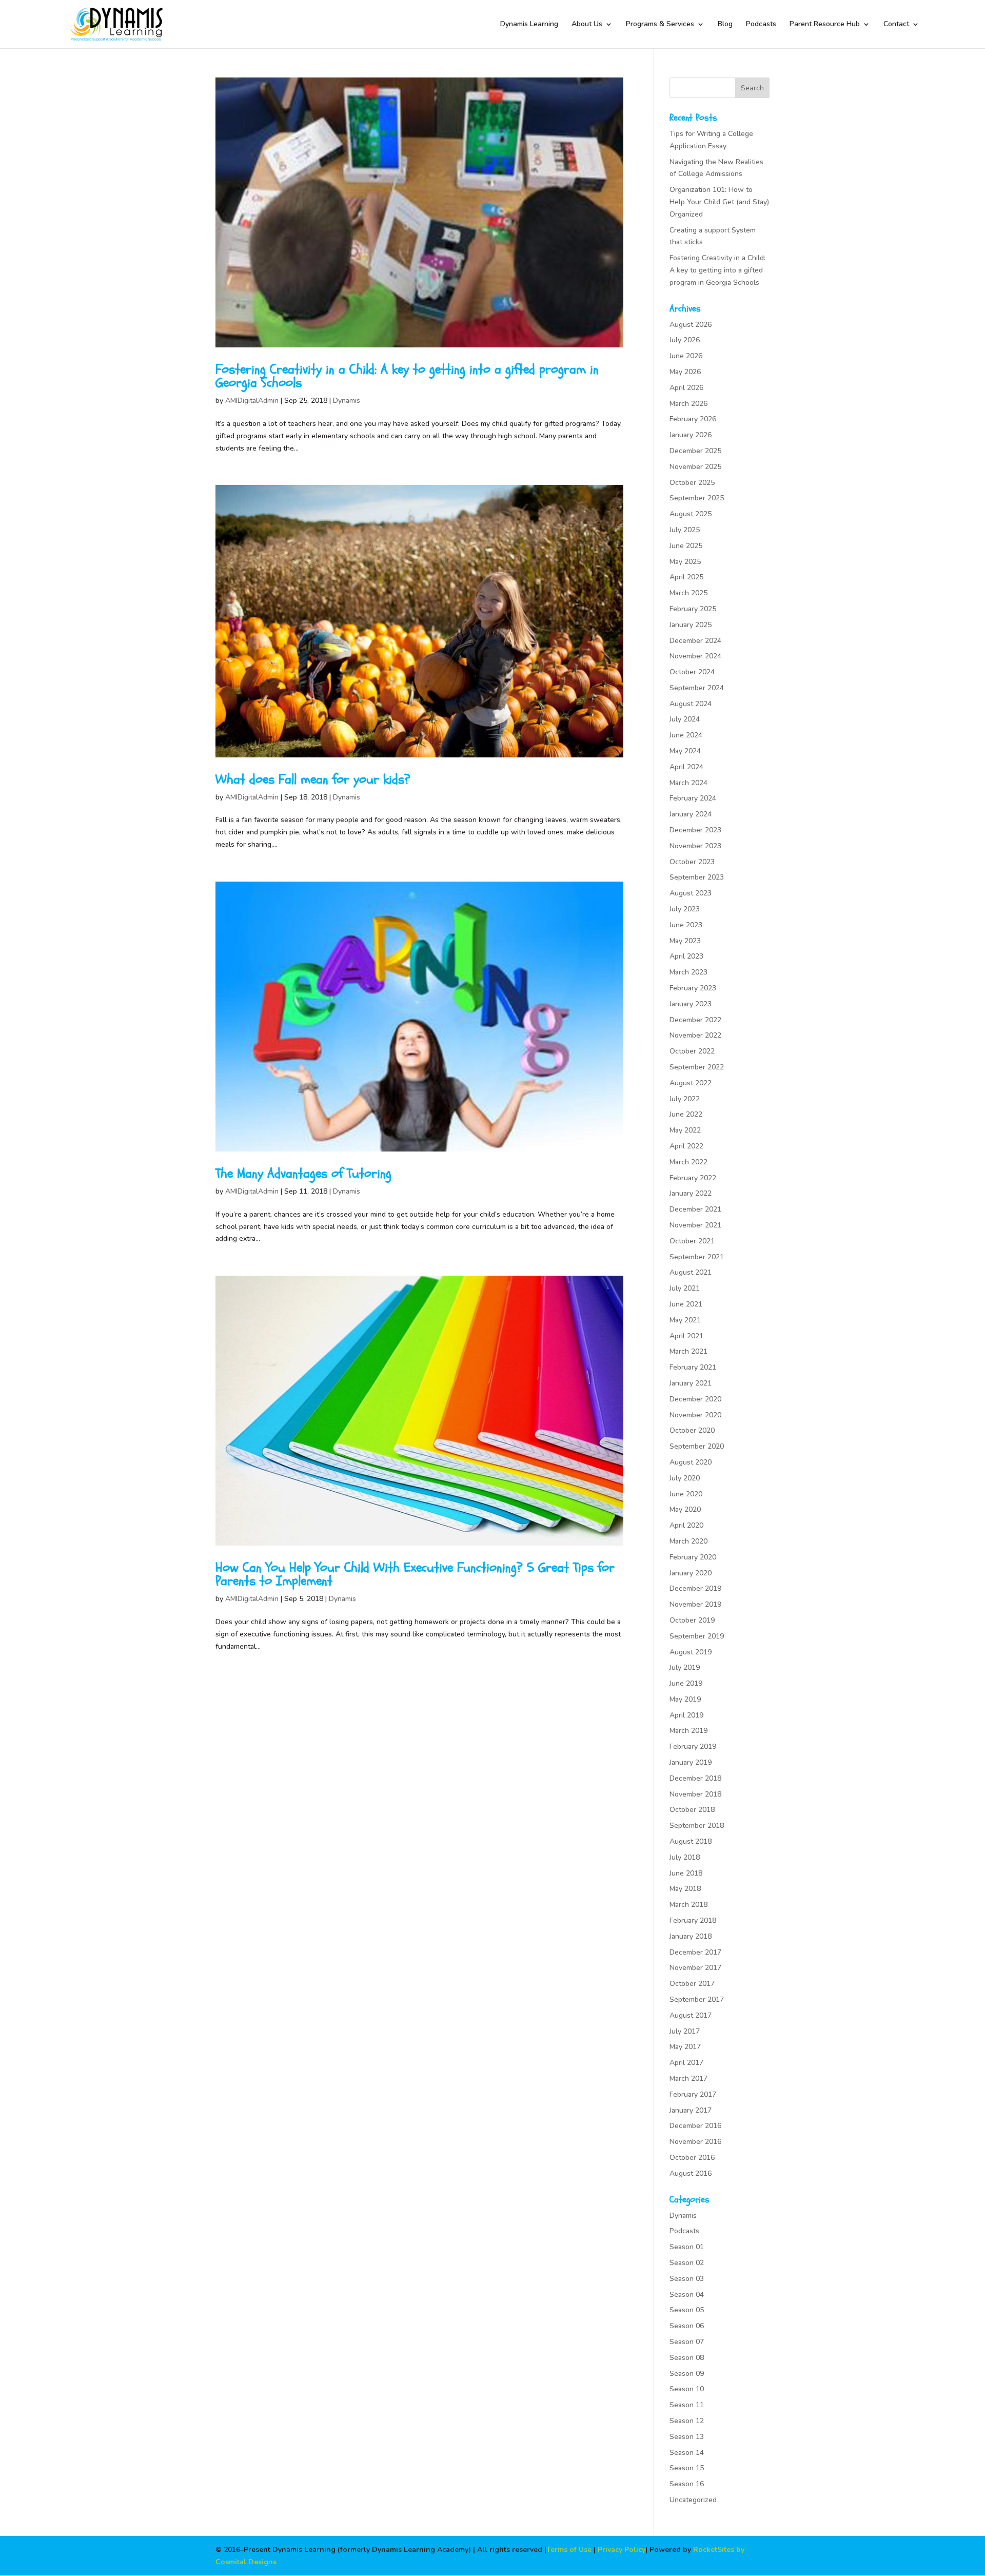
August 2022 (691, 1083)
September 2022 (697, 1067)
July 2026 (685, 340)
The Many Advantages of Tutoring (303, 1174)
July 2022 (685, 1099)
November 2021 (695, 1225)
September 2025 (697, 498)
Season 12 (687, 2421)
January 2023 (691, 1004)
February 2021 (693, 1367)
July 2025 (685, 530)
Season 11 (687, 2405)
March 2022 (688, 1162)
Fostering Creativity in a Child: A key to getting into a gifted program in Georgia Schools (407, 376)
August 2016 (691, 2173)
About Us (587, 25)
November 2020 (695, 1415)
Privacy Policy (622, 2550)
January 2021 (691, 1383)
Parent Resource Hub (825, 25)
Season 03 (687, 2279)
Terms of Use (569, 2550)
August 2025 (691, 514)
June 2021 (686, 1304)
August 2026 (691, 325)
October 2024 (692, 672)
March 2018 (688, 1905)
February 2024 (693, 798)
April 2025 (686, 577)
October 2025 (692, 483)
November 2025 (695, 467)
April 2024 (686, 767)
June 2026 (686, 356)
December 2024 (695, 641)
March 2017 (688, 2079)
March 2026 (688, 404)
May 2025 (685, 562)
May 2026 (685, 372)
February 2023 (693, 988)
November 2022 (695, 1035)
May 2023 (685, 941)
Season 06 (687, 2326)
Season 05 (687, 2310)
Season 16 (687, 2484)
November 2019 (695, 1604)
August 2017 (691, 2015)
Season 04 (687, 2295)
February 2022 (693, 1178)
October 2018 (692, 1810)
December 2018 (695, 1778)
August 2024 (691, 704)
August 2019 (691, 1652)
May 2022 (685, 1130)
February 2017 (693, 2094)
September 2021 (697, 1257)
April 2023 (686, 956)
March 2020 (688, 1541)
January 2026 (691, 435)
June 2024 (686, 735)
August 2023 (691, 893)
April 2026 (686, 388)
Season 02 (687, 2263)
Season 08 (687, 2358)
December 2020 (695, 1399)
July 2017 (685, 2031)
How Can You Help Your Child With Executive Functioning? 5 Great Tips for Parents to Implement (415, 1574)
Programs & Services (660, 25)
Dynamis (347, 401)
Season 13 (687, 2437)
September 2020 (697, 1446)
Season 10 (687, 2389)
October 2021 (692, 1241)
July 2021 (685, 1288)
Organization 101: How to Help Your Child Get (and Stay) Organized (719, 202)
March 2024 (688, 783)
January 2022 (691, 1193)
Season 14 (687, 2453)
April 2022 (686, 1146)
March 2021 (688, 1351)
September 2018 (697, 1826)
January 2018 (691, 1936)
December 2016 (695, 2126)
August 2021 (691, 1272)
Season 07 (687, 2342)
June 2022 (686, 1114)
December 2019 (695, 1588)
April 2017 (686, 2063)
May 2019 (685, 1699)
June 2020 (686, 1494)
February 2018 (693, 1920)
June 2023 (686, 925)
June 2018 (686, 1873)
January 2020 (691, 1573)
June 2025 (686, 546)
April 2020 (686, 1525)
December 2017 (695, 1952)
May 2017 (685, 2047)
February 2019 (693, 1746)
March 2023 (688, 972)
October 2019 (692, 1620)
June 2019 (686, 1683)
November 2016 (695, 2142)
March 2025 (688, 593)
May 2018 (685, 1889)
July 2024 (685, 719)
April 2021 (686, 1336)
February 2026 (693, 419)
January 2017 (691, 2110)
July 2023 (685, 909)
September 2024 (697, 688)
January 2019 (691, 1762)
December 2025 (695, 451)
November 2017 (695, 1968)
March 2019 (688, 1731)
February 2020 (693, 1557)
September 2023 (697, 877)
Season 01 (687, 2247)
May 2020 (685, 1509)
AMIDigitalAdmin (252, 401)
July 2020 (685, 1478)
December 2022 (695, 1020)
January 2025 (691, 625)
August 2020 (691, 1462)
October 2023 (692, 862)
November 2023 (695, 846)
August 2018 (691, 1841)
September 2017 (697, 1999)
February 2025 (693, 609)
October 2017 (692, 1984)
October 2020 (692, 1430)
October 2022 (692, 1051)
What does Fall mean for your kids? (313, 779)
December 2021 (695, 1209)
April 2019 (686, 1715)
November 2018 (695, 1794)
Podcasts (761, 25)
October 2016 (692, 2158)
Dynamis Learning (529, 25)
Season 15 (687, 2468)
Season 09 (687, 2374)
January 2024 (691, 814)
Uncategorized (693, 2500)
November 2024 (695, 656)
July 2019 (685, 1667)
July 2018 (685, 1857)
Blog (725, 25)
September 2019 (697, 1636)
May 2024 (685, 751)
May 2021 (685, 1320)
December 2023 (695, 830)
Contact (896, 25)
